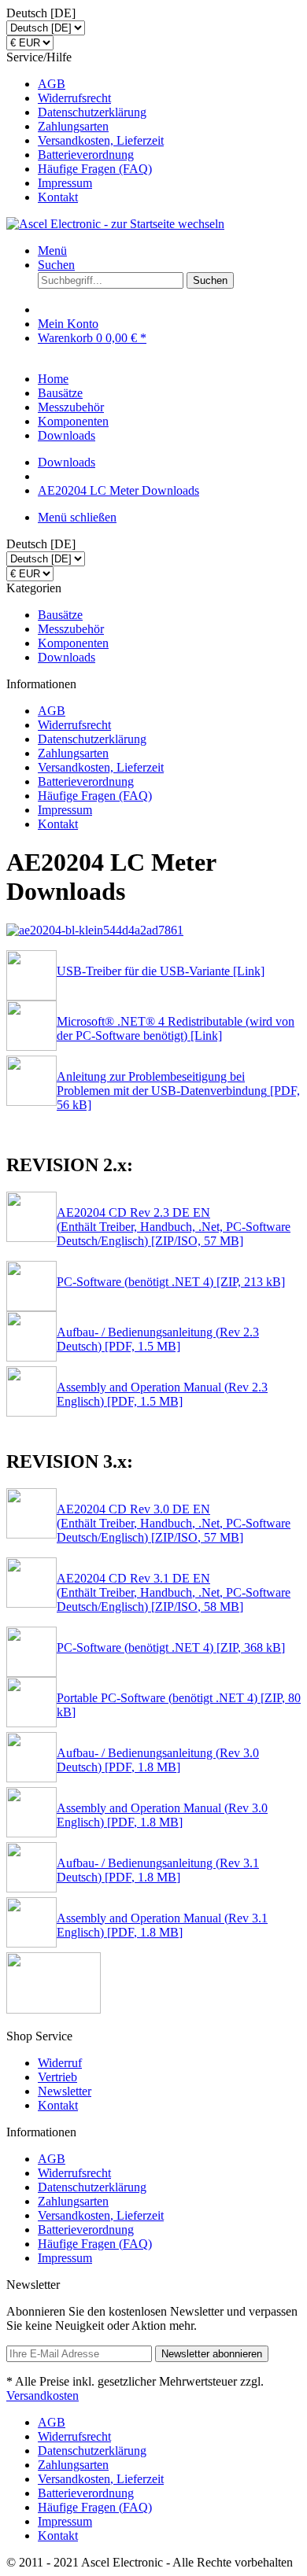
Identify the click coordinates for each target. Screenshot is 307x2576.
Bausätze (60, 615)
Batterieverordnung (86, 155)
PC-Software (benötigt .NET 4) (135, 1282)
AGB (52, 84)
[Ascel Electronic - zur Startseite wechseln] (115, 224)
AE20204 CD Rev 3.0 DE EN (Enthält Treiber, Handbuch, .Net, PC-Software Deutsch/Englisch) (174, 1523)
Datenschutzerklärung (92, 112)
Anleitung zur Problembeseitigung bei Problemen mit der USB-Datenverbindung (162, 1083)
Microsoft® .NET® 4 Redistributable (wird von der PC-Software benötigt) (176, 1028)
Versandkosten (43, 2395)
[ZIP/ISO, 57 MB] (196, 1241)
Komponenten (73, 643)
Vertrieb (57, 2077)
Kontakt (58, 197)
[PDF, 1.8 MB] (141, 1767)
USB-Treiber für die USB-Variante (143, 971)
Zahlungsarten (73, 126)
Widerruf (60, 2063)
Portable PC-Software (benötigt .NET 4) (157, 1698)
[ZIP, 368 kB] (249, 1647)
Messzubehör (71, 629)
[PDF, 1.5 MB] (141, 1346)
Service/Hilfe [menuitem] (85, 127)
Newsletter (65, 2091)
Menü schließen (77, 517)
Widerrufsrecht (74, 98)
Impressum (65, 183)
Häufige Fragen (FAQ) (95, 169)
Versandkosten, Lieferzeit (101, 140)
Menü (52, 251)
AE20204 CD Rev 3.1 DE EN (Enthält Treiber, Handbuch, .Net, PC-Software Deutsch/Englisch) (174, 1592)
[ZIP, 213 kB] (249, 1282)
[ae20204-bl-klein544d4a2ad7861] (95, 930)
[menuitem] (169, 84)
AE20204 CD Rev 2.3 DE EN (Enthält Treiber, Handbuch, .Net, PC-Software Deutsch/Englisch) (174, 1227)
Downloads (67, 657)
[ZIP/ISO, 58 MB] (196, 1607)
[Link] (247, 971)
